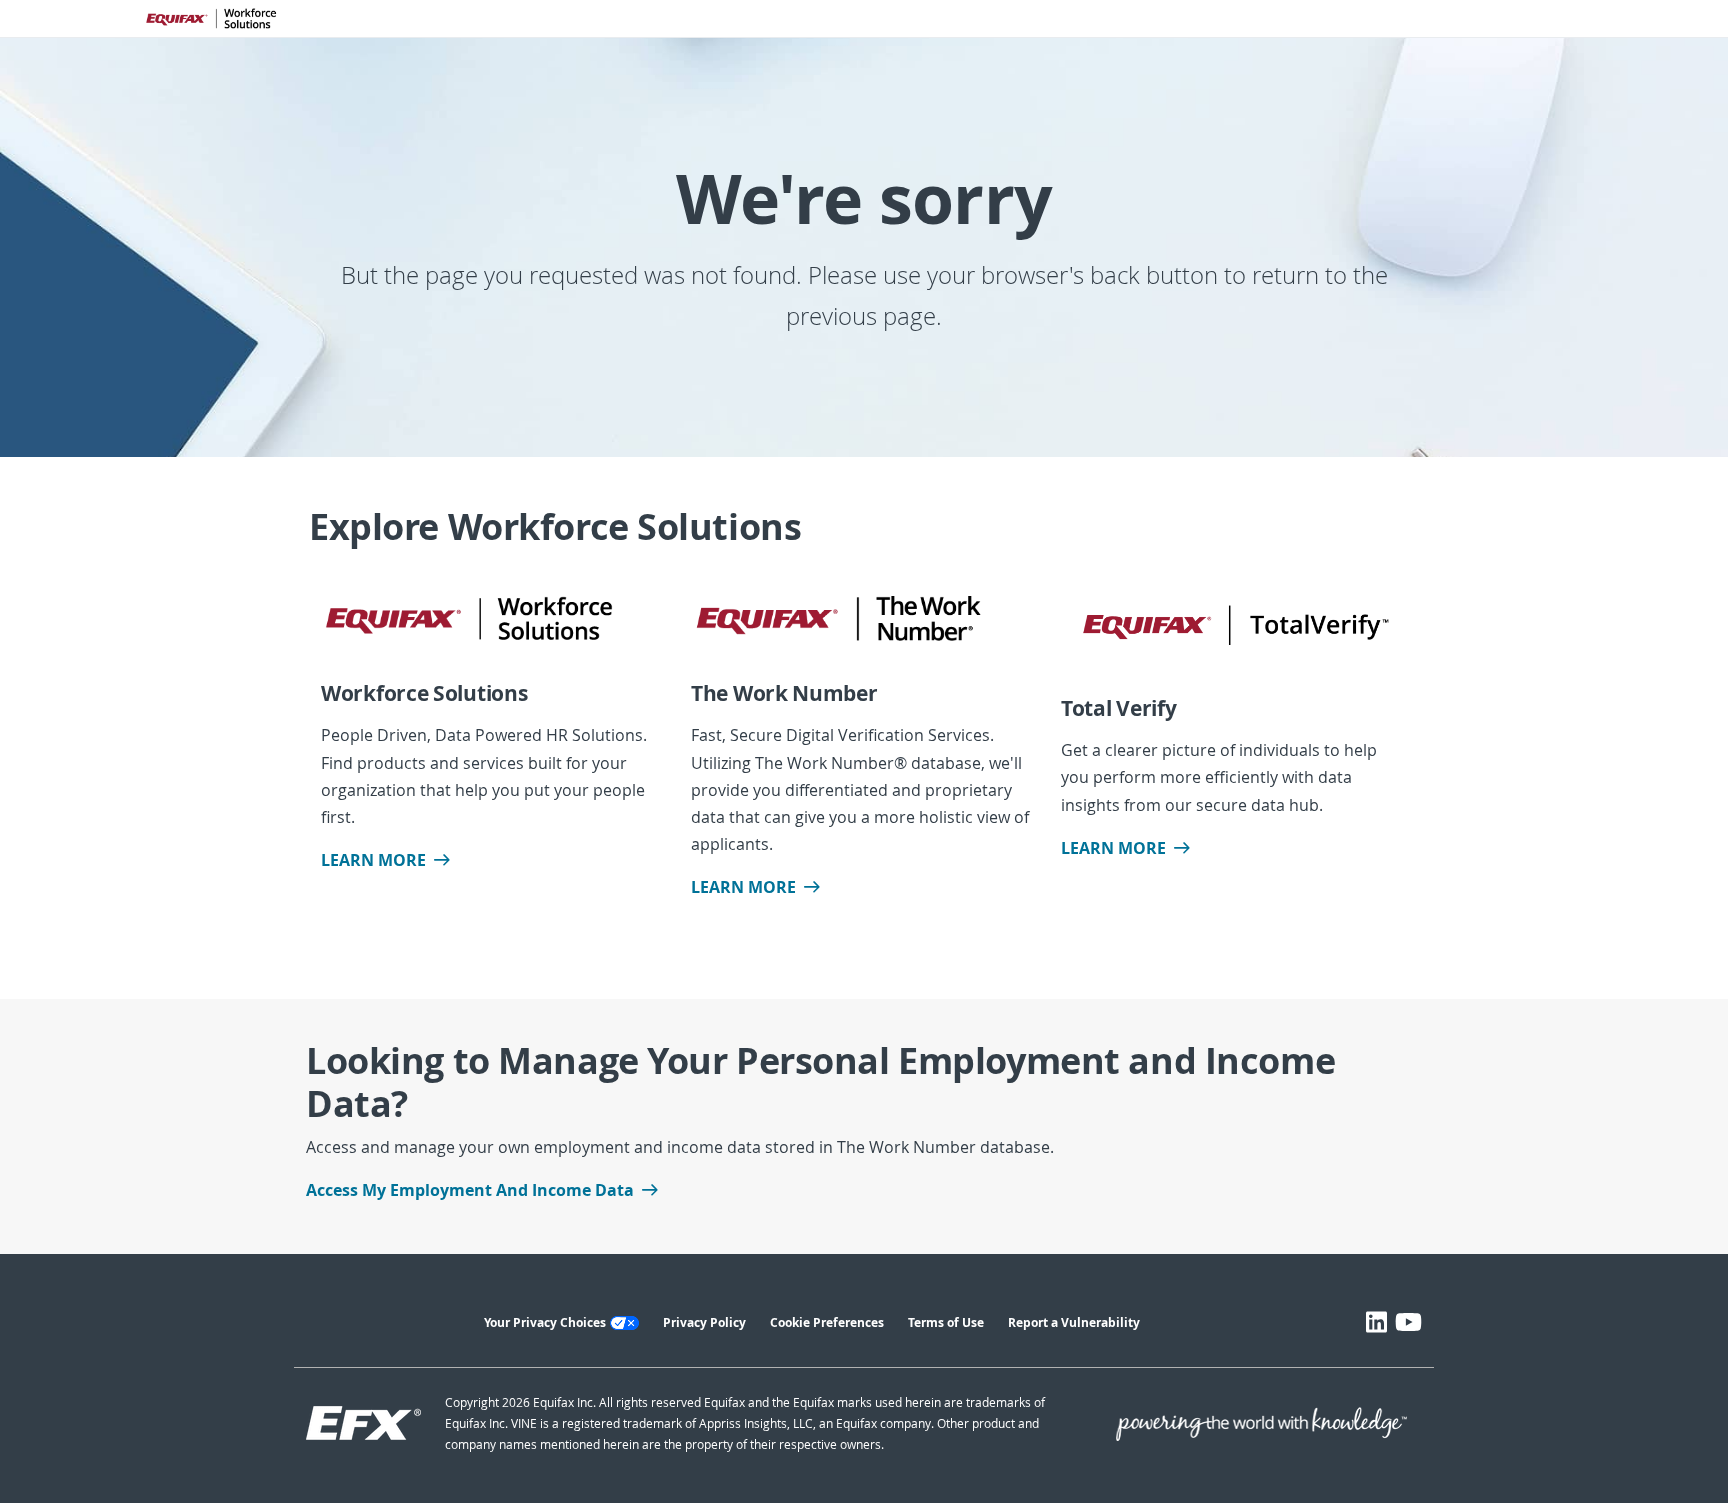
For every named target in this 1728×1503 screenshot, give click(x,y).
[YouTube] (1408, 1322)
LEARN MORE (373, 860)
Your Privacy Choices (545, 1322)
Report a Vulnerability (1074, 1322)
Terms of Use (946, 1322)
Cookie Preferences (827, 1322)
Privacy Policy (704, 1322)
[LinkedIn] (1376, 1322)
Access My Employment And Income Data (470, 1190)
